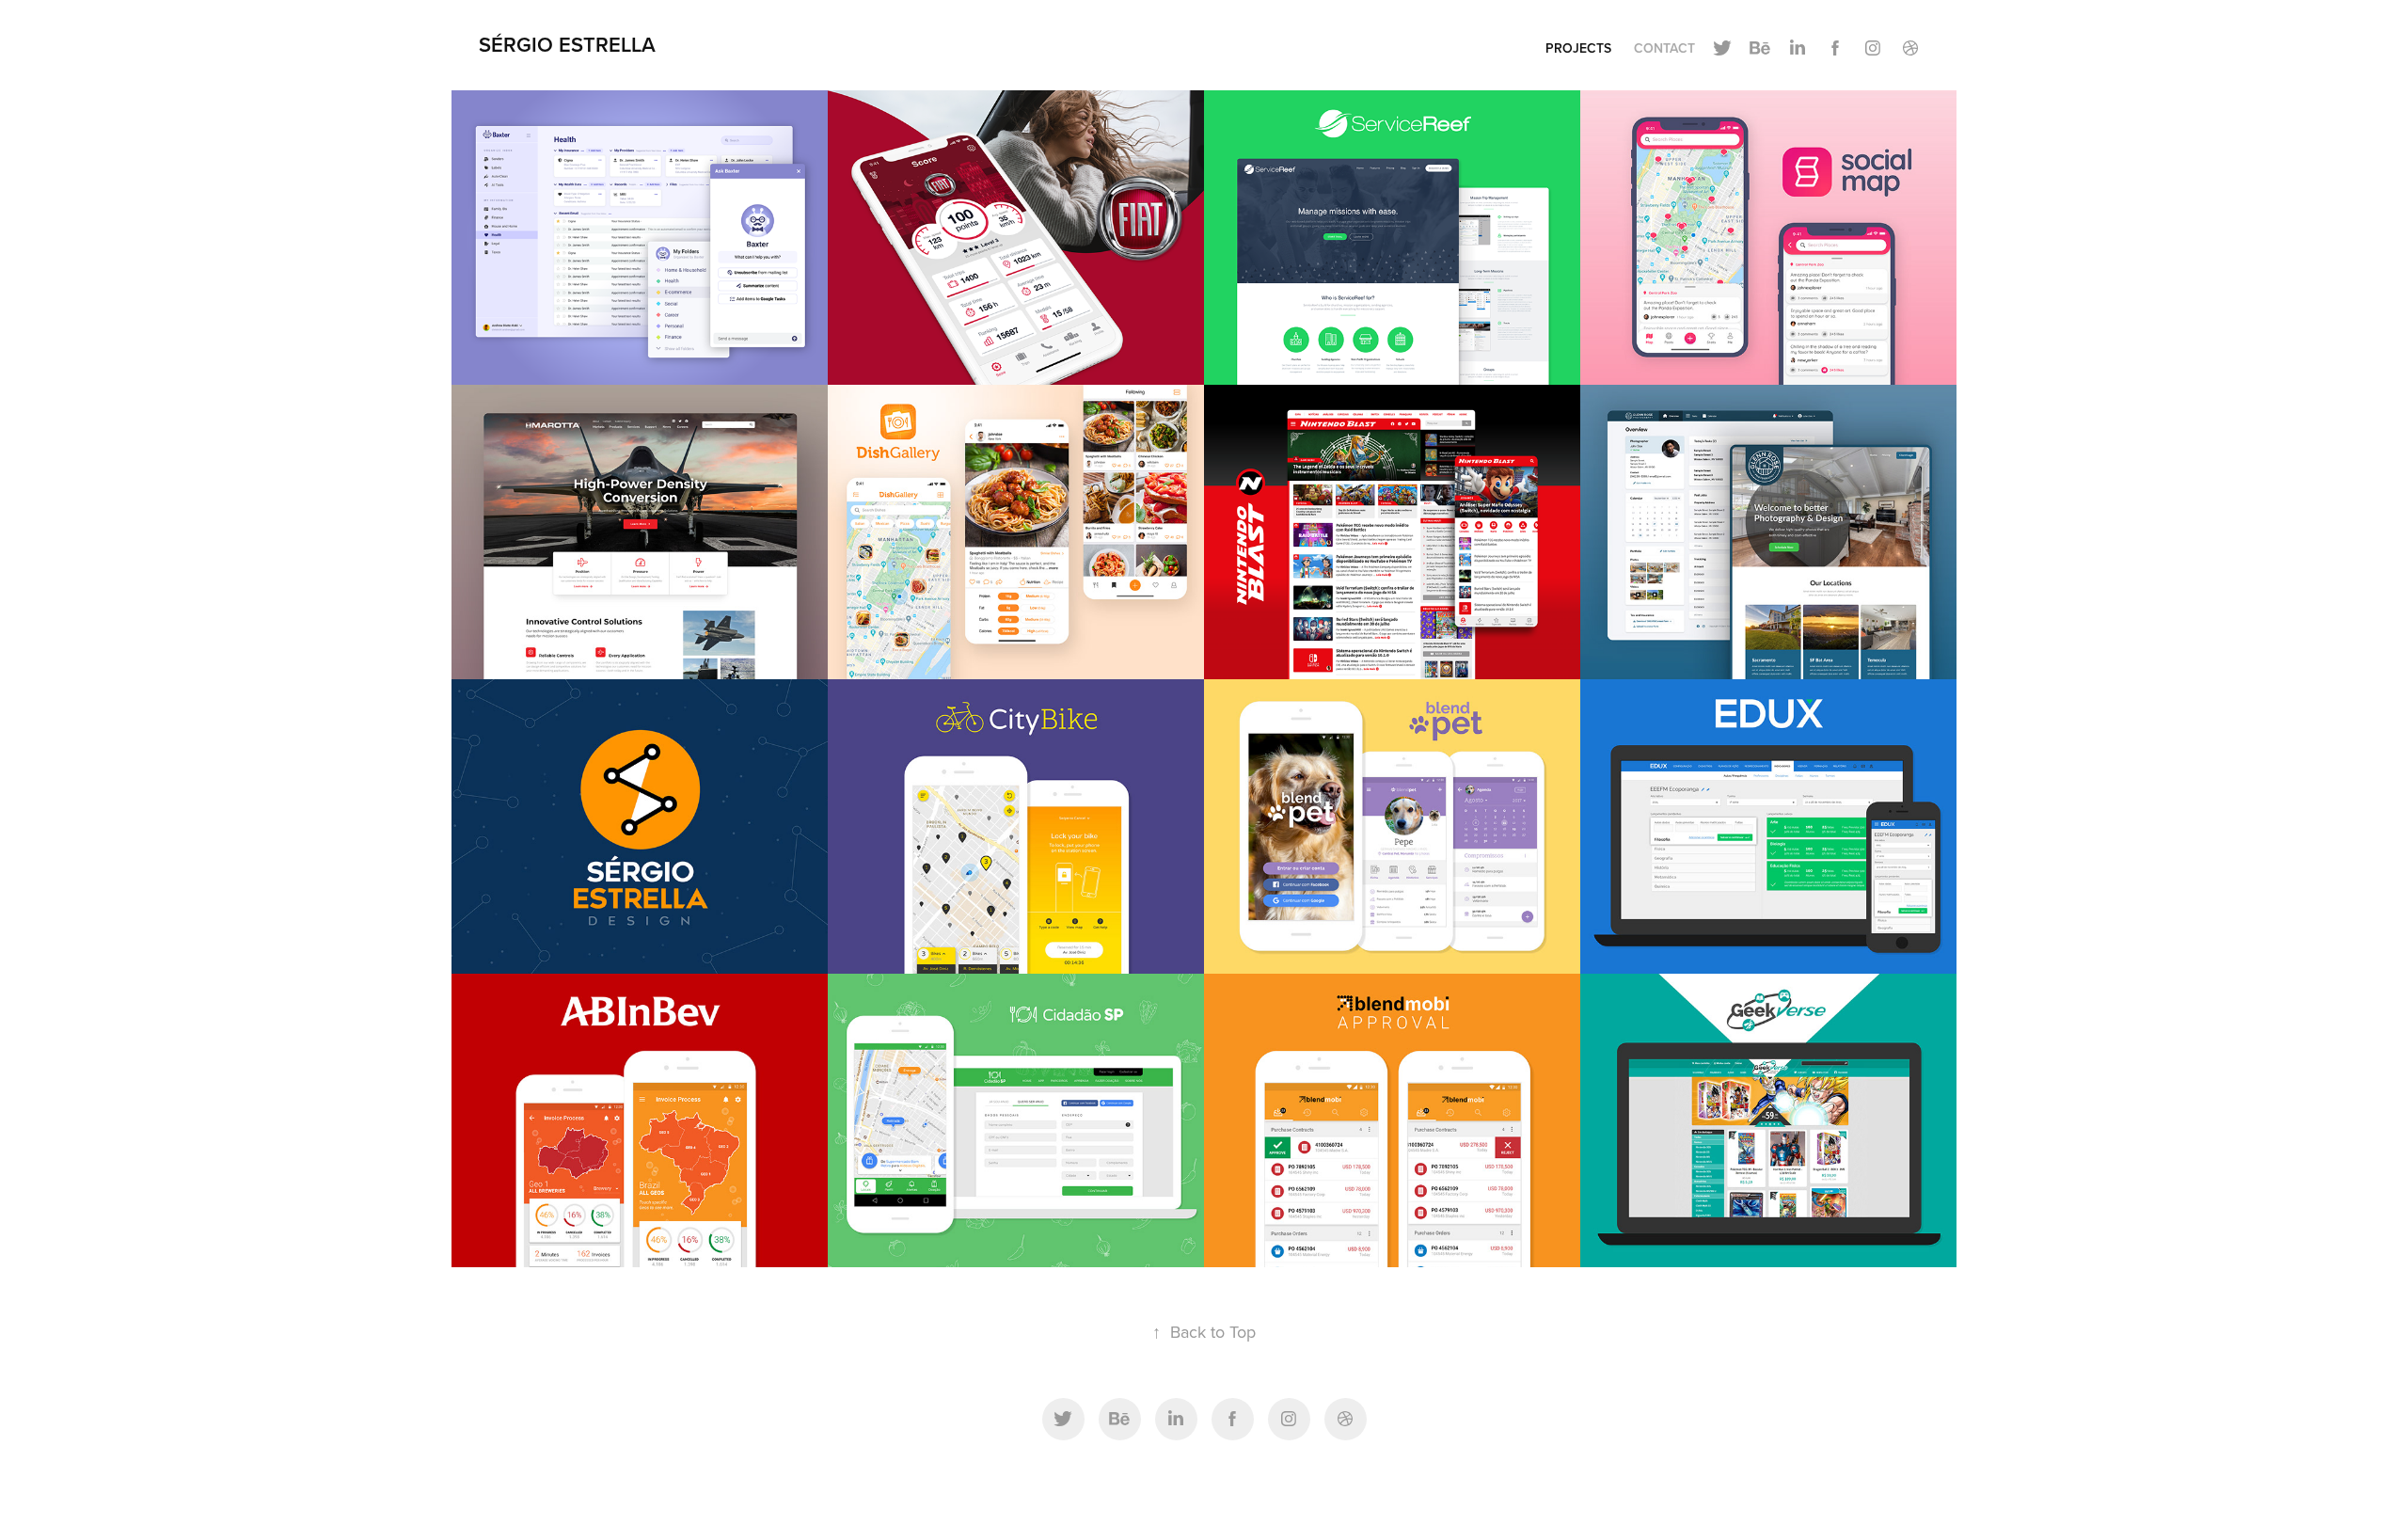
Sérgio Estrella (567, 44)
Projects (1578, 48)
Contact (1664, 48)
